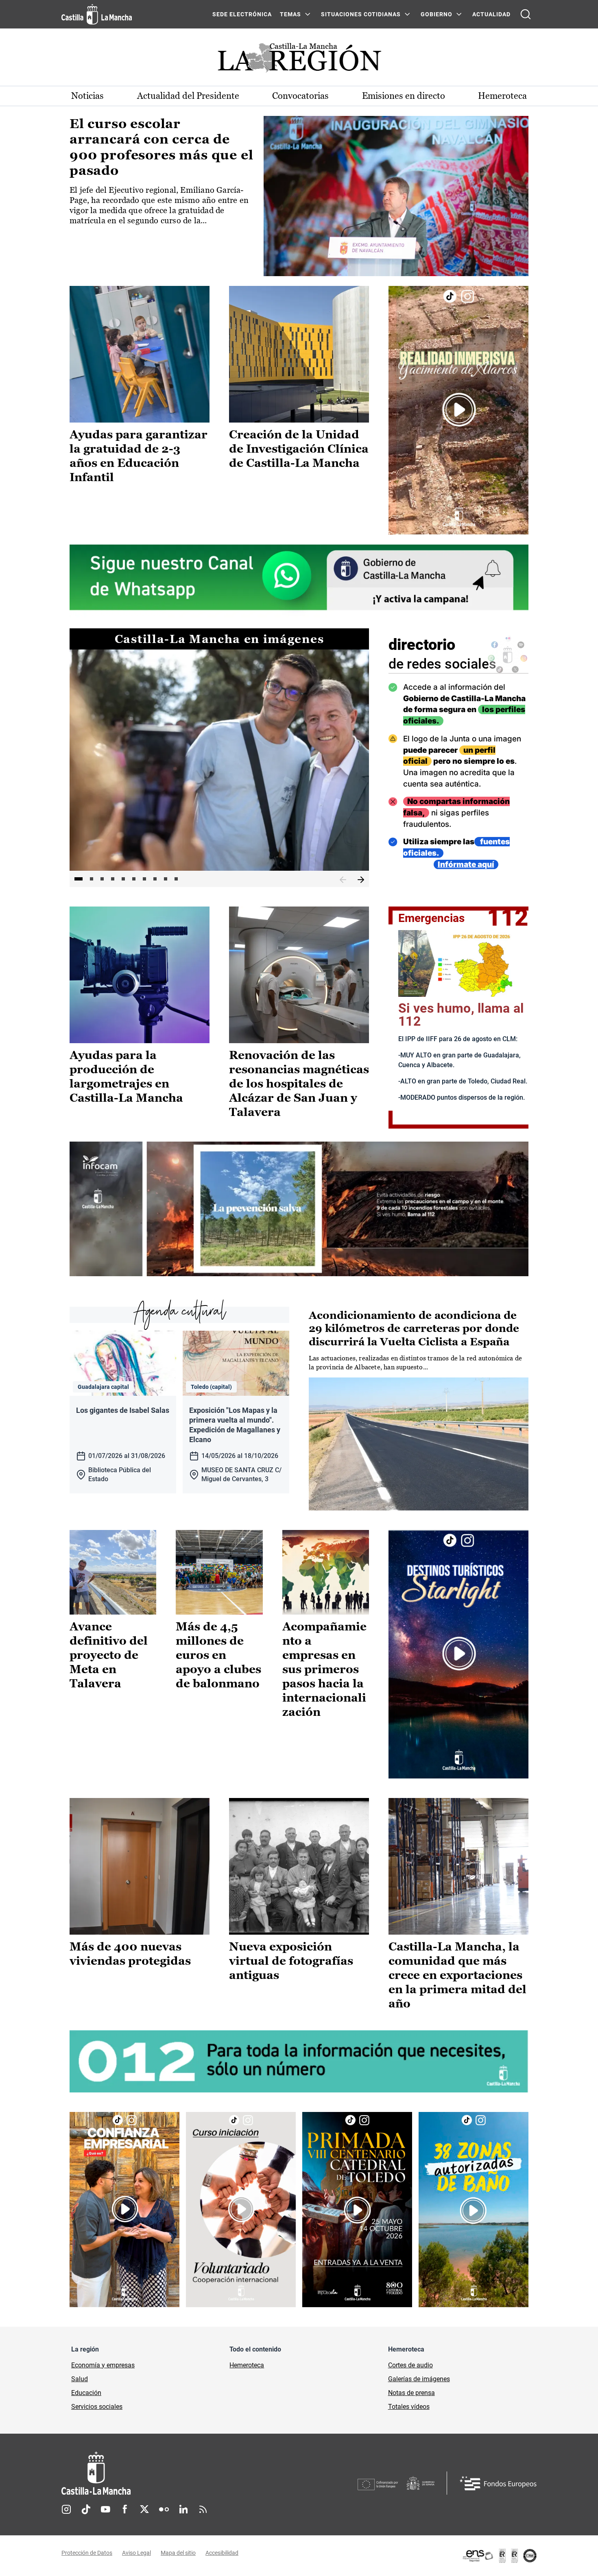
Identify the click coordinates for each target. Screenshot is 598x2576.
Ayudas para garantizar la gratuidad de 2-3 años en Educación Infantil (139, 456)
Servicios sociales (97, 2407)
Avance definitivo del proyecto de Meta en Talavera (109, 1655)
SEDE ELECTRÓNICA (242, 14)
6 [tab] (134, 879)
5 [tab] (123, 879)
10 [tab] (176, 879)
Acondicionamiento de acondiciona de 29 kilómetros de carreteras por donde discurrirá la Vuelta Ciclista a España (414, 1328)
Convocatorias (300, 96)
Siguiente (361, 880)
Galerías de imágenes (419, 2379)
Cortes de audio (410, 2365)
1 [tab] (79, 879)
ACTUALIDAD (491, 14)
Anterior (343, 880)
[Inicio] (172, 2473)
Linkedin (183, 2509)
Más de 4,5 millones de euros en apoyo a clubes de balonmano (218, 1655)
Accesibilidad (222, 2553)
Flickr (164, 2509)
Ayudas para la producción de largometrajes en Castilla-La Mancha (126, 1076)
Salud (80, 2379)
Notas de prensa (411, 2393)
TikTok (86, 2509)
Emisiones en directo (404, 96)
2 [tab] (92, 879)
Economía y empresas (103, 2365)
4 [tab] (113, 879)
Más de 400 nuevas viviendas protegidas (130, 1954)
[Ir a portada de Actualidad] (299, 60)
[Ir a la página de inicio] (97, 14)
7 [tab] (144, 879)
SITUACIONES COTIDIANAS (361, 14)
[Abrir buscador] (526, 14)
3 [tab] (102, 879)
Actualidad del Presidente (188, 96)
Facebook (125, 2509)
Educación (86, 2393)
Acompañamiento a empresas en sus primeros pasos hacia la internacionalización (324, 1669)
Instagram (66, 2509)
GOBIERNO (436, 14)
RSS (203, 2509)
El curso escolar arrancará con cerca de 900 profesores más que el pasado (162, 147)
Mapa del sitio (178, 2553)
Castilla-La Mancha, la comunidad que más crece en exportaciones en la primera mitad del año (457, 1975)
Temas (290, 14)
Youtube (105, 2509)
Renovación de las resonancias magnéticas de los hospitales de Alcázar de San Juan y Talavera (299, 1083)
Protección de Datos (87, 2553)
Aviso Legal (136, 2553)
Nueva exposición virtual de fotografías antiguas (291, 1961)
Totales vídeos (409, 2407)
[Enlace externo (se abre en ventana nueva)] (458, 410)
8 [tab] (155, 879)
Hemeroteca (502, 96)
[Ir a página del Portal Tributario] (299, 1209)
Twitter (144, 2509)
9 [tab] (166, 879)
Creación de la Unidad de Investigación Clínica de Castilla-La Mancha (299, 449)
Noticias (87, 96)
